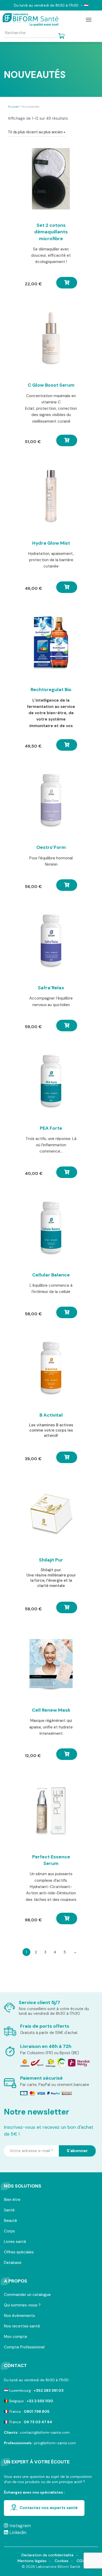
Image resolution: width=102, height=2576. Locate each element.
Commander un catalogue (27, 2295)
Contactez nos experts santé (49, 2508)
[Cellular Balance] (51, 1228)
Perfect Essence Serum (51, 1860)
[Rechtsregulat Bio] (51, 643)
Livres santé (15, 2242)
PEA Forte (51, 1128)
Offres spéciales (19, 2252)
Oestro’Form (51, 847)
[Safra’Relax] (51, 941)
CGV (81, 2561)
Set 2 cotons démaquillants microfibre (51, 232)
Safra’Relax (51, 988)
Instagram (19, 2526)
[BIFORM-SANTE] (33, 20)
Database (13, 2263)
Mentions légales (32, 2561)
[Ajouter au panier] (67, 283)
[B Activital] (51, 1369)
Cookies (62, 2561)
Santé (9, 2210)
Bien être (12, 2200)
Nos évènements (19, 2316)
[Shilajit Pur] (51, 1513)
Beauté (10, 2221)
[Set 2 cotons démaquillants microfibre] (51, 179)
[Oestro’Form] (51, 801)
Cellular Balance (51, 1275)
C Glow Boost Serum (51, 385)
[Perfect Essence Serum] (51, 1810)
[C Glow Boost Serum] (51, 339)
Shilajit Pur (51, 1560)
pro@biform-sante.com (55, 2443)
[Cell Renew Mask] (51, 1664)
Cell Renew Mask (51, 1710)
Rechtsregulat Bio (51, 690)
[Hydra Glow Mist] (51, 497)
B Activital (51, 1415)
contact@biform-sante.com (45, 2432)
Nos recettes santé (22, 2327)
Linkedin (17, 2532)
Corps (9, 2231)
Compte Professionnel (24, 2348)
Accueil (13, 107)
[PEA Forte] (51, 1082)
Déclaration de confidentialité (47, 2555)
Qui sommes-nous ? (22, 2306)
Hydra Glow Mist (51, 543)
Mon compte (16, 2337)
